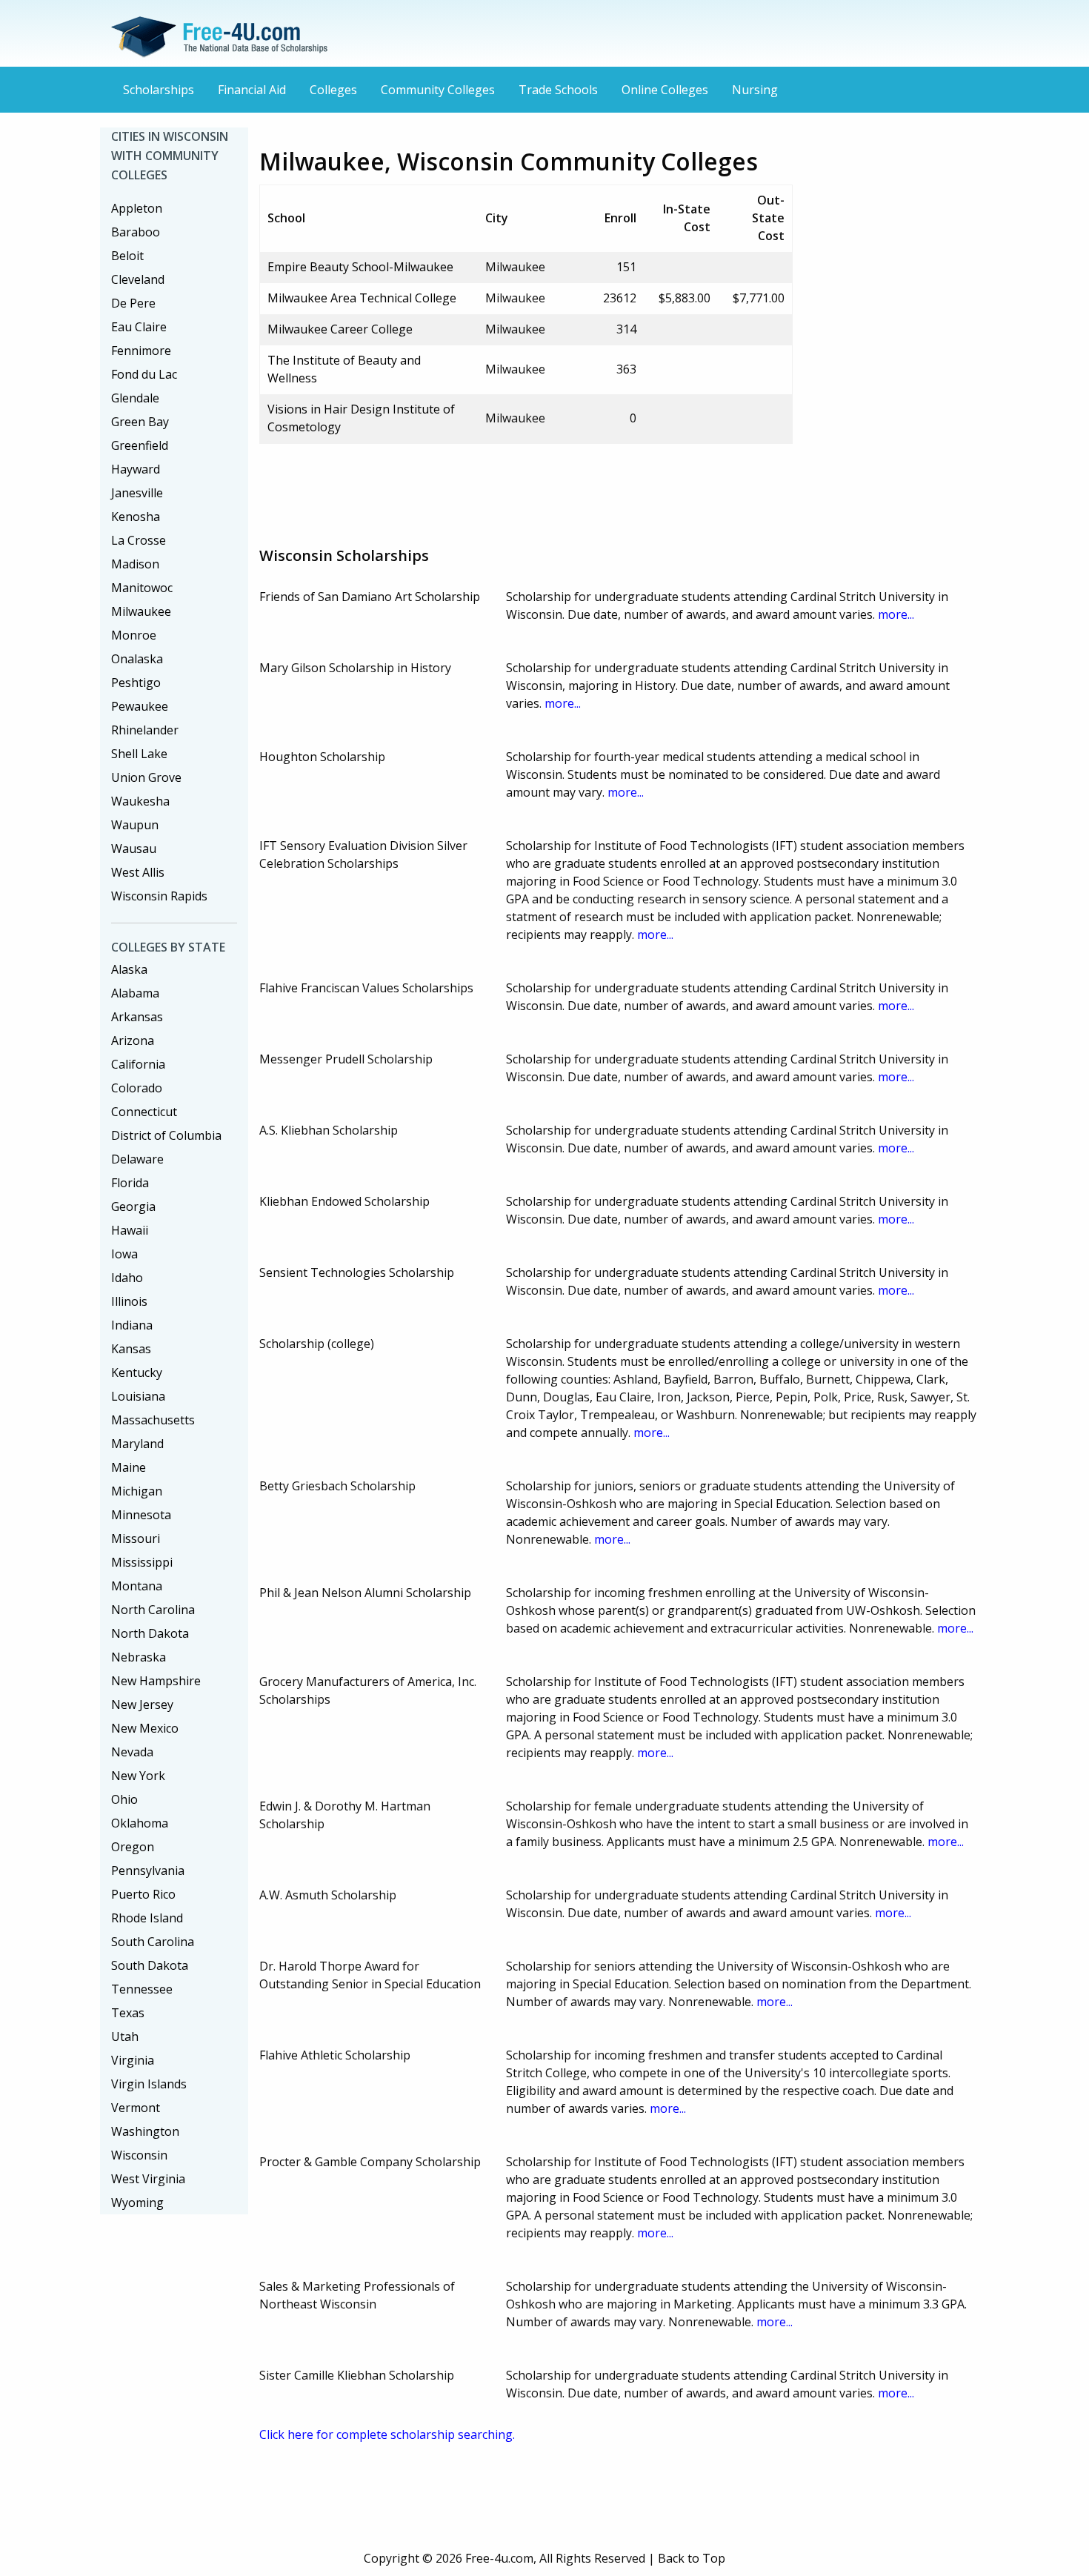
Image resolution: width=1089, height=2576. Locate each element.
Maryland (137, 1444)
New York (138, 1776)
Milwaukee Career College (340, 329)
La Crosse (139, 540)
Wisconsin (139, 2155)
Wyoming (137, 2202)
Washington (145, 2131)
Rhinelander (145, 730)
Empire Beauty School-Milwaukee (360, 267)
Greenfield (140, 445)
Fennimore (141, 351)
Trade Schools (558, 90)
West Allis (138, 872)
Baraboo (136, 232)
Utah (125, 2036)
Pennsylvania (148, 1870)
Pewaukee (140, 706)
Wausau (134, 849)
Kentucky (137, 1372)
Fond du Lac (144, 374)
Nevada (132, 1752)
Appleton (137, 208)
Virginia (133, 2060)
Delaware (137, 1159)
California (138, 1064)
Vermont (136, 2108)
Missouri (136, 1538)
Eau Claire (139, 327)
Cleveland (138, 279)
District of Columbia (166, 1135)
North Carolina (153, 1610)
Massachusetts (153, 1420)
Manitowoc (142, 588)
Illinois (129, 1301)
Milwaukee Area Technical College (362, 298)
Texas (128, 2013)
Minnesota (141, 1515)
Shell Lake (139, 754)
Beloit (127, 256)
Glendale (135, 398)
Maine (129, 1467)
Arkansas (137, 1017)
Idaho (127, 1278)
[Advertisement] (529, 489)
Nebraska (139, 1657)
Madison (135, 564)
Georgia (133, 1206)
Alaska (129, 969)
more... (896, 614)
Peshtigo (136, 683)
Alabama (135, 993)
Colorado (137, 1088)
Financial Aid (252, 90)
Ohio (124, 1799)
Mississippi (142, 1562)
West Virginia (148, 2179)
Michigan (137, 1491)
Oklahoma (140, 1823)
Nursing (755, 90)
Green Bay (140, 422)
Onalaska (137, 659)
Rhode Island (147, 1918)
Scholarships (159, 90)
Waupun (135, 825)
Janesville (137, 493)
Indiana (132, 1325)
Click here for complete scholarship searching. (387, 2434)
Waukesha (140, 801)
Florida (130, 1183)
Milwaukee (141, 611)
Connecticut (144, 1112)
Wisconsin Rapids (159, 896)
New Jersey (142, 1704)
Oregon (133, 1847)
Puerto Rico (143, 1894)
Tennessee (142, 1989)
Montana (137, 1586)
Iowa (124, 1254)
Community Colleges (438, 90)
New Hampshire (156, 1681)
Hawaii (130, 1230)
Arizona (133, 1040)
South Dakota (150, 1965)
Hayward (136, 469)
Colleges (333, 90)
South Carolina (153, 1942)
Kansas (131, 1349)
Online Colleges (665, 90)
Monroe (134, 635)
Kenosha (136, 517)
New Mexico (145, 1728)
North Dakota (150, 1633)
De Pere (133, 303)
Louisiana (138, 1396)
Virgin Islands (149, 2084)
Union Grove (146, 777)
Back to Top (692, 2558)
